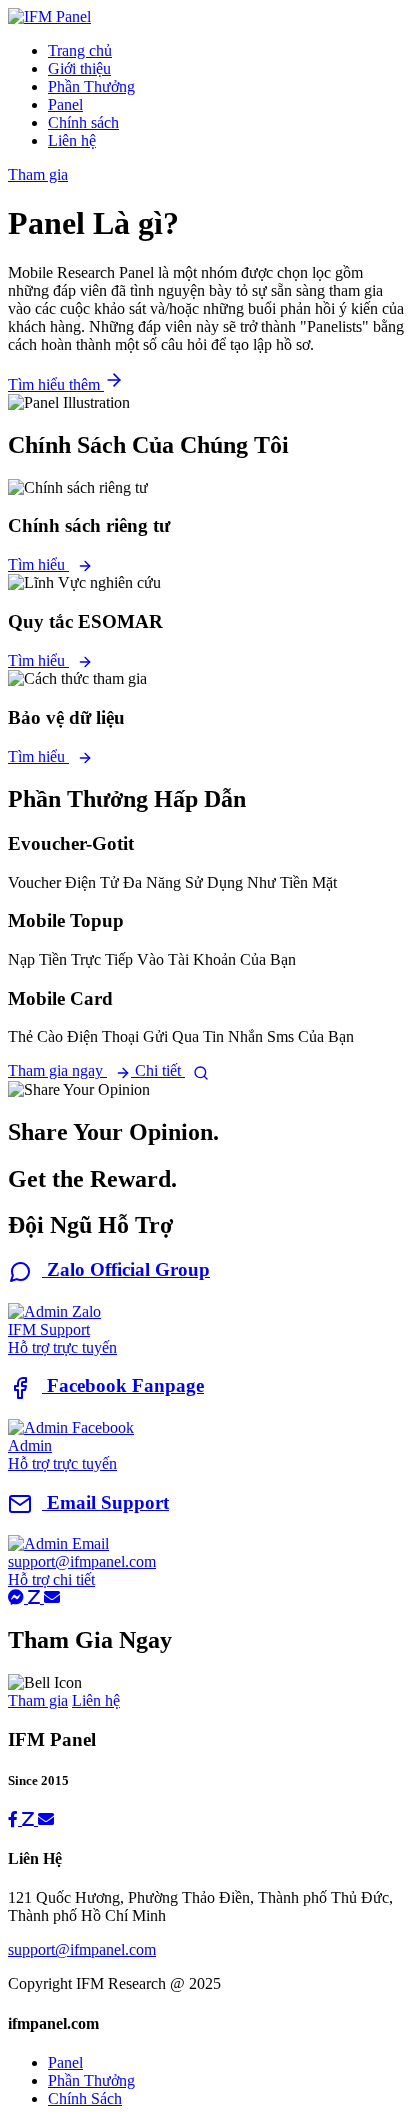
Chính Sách (85, 2098)
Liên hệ (72, 140)
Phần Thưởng (91, 86)
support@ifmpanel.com (82, 1949)
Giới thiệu (79, 68)
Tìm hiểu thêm (56, 384)
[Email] (52, 1597)
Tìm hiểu (38, 564)
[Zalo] (36, 1597)
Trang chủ (80, 50)
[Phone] (46, 1819)
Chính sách (83, 122)
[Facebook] (18, 1597)
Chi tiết (160, 1070)
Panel (65, 104)
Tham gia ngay (57, 1070)
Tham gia (38, 174)
